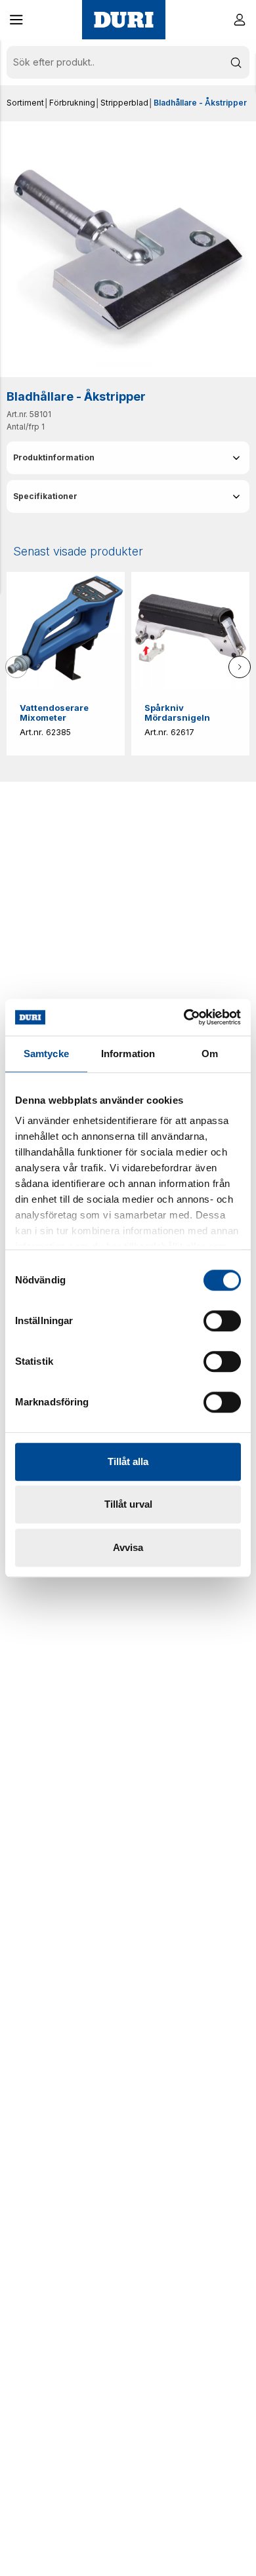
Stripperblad (124, 103)
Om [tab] (210, 1054)
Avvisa (128, 1547)
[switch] (222, 1321)
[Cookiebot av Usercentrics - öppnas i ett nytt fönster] (184, 1017)
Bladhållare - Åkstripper (200, 103)
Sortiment (25, 103)
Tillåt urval (128, 1504)
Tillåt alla (128, 1461)
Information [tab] (128, 1054)
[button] (16, 20)
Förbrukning (72, 103)
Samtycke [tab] (46, 1054)
